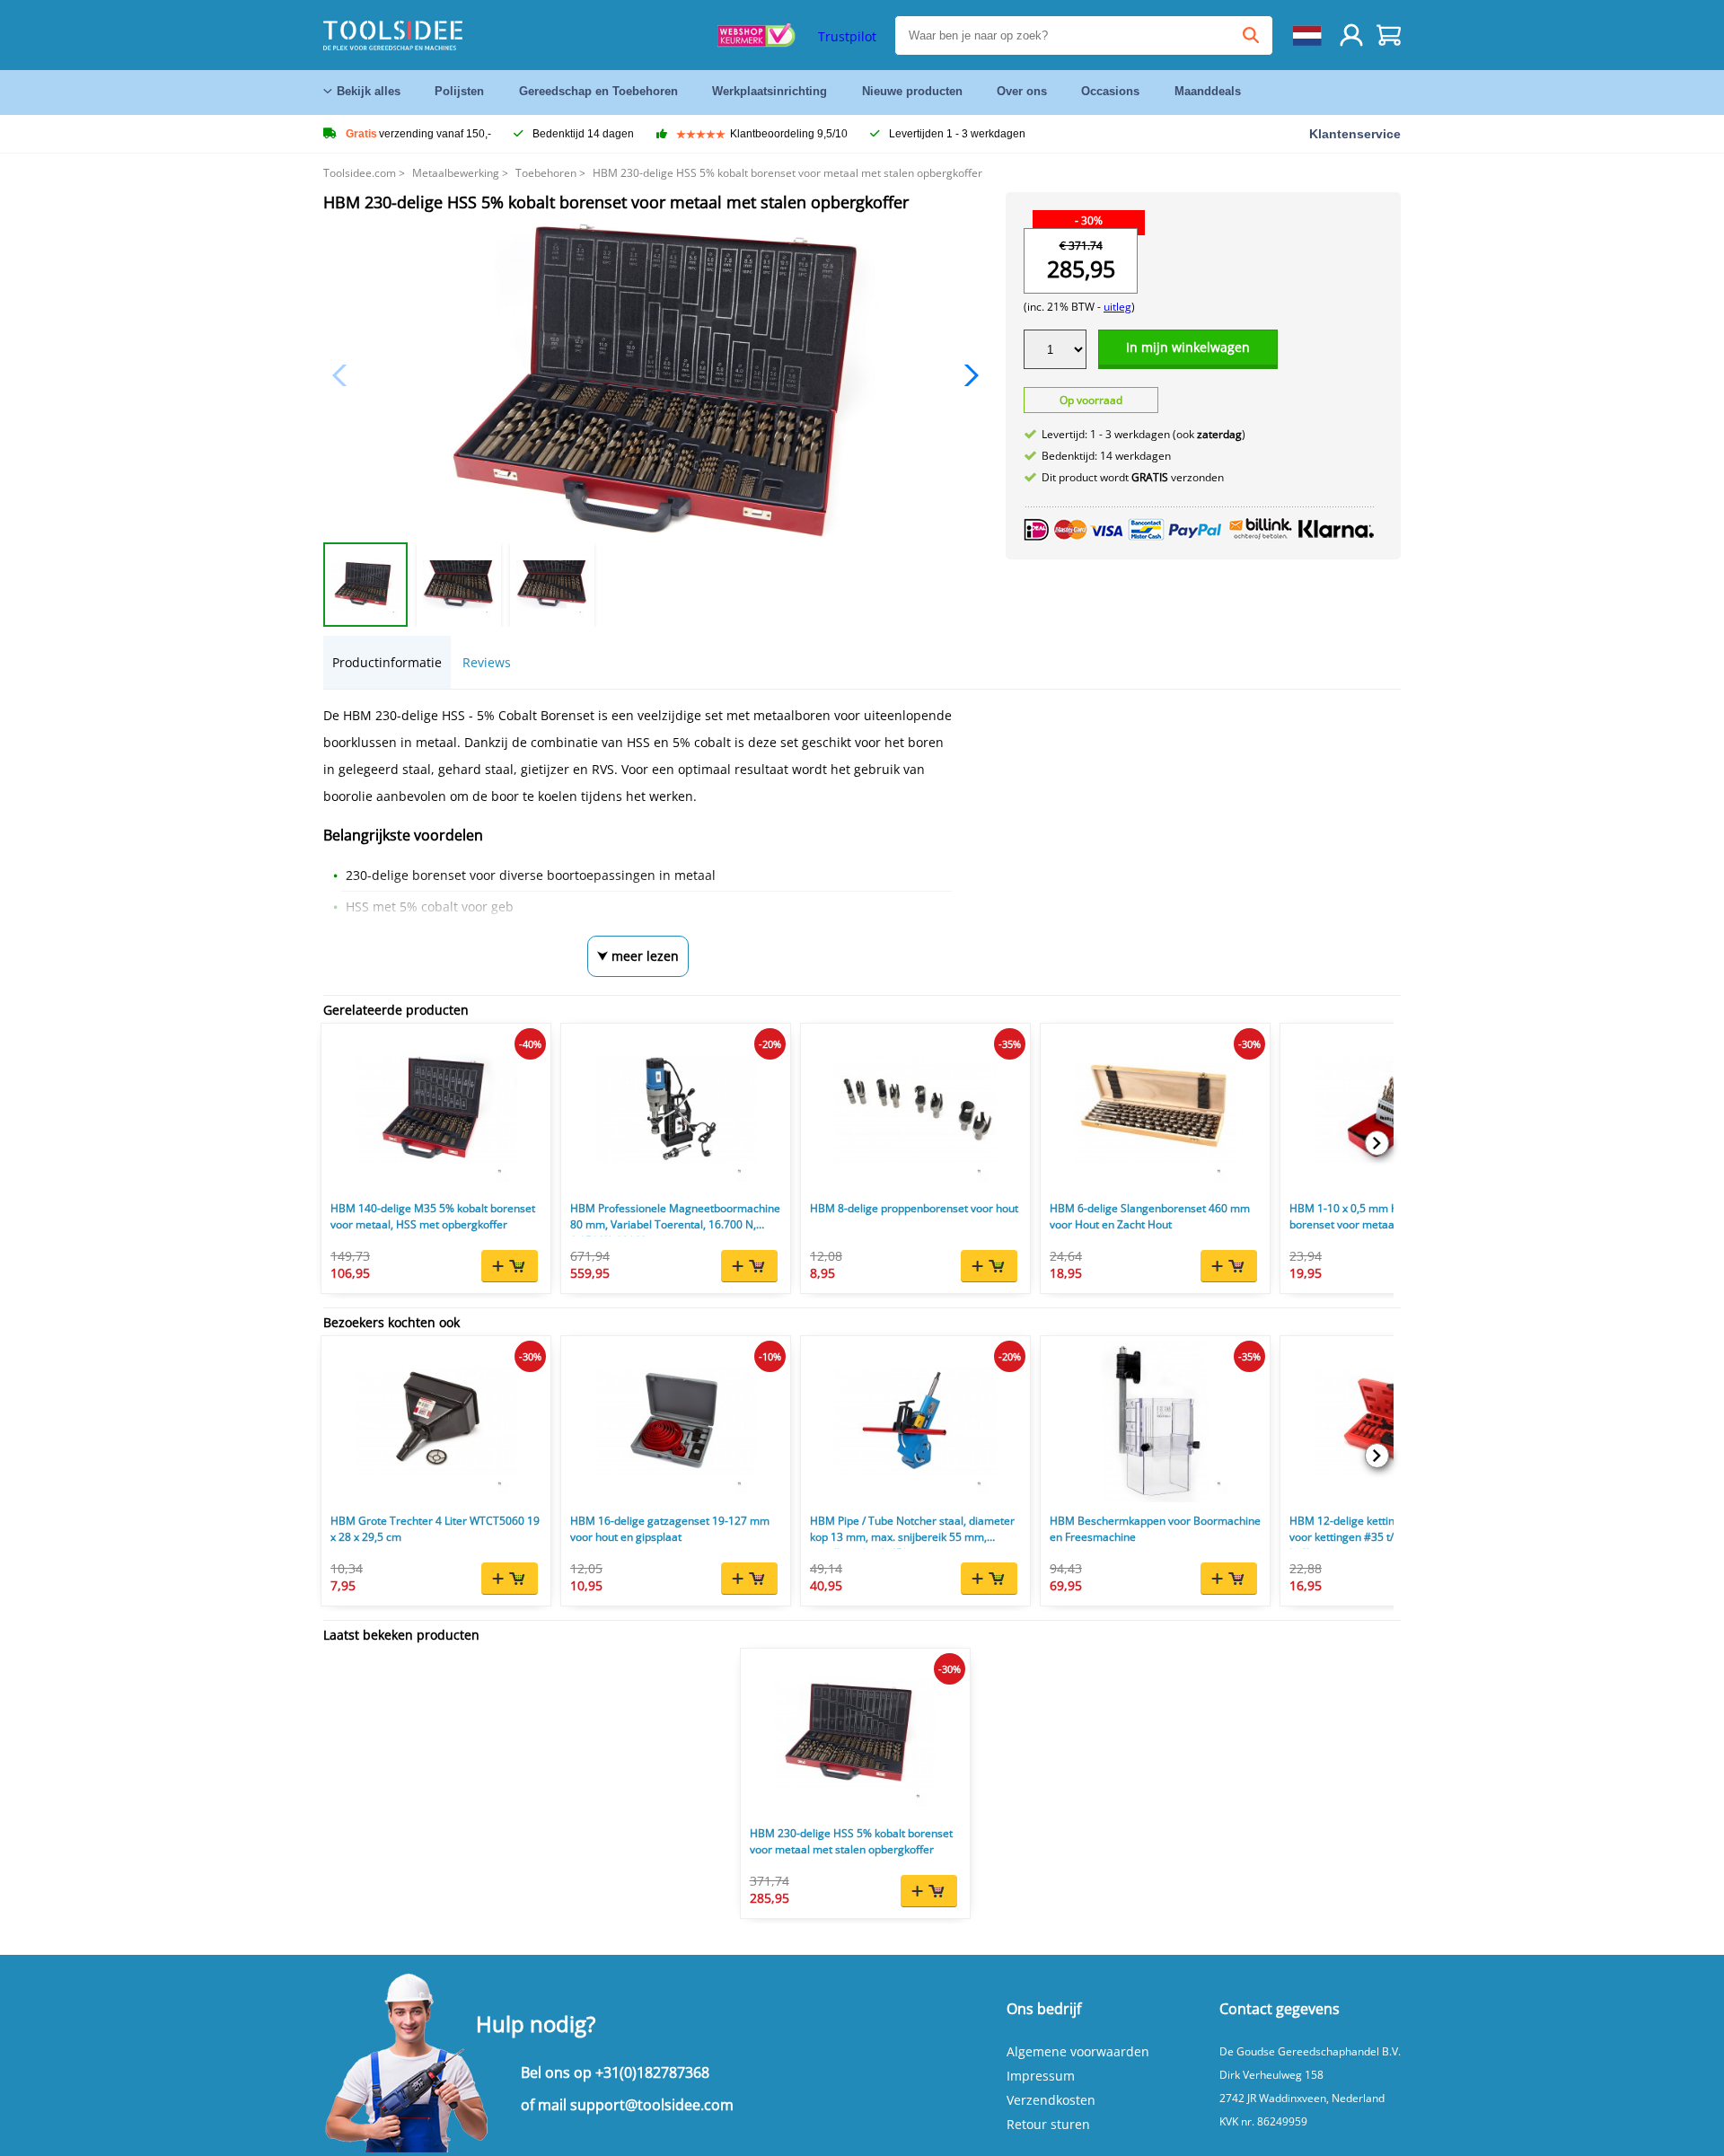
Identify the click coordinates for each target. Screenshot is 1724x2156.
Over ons (1022, 91)
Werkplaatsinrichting (770, 91)
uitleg (1117, 307)
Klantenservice (1355, 134)
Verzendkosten (1051, 2100)
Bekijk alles (369, 91)
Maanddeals (1208, 91)
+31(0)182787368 (652, 2072)
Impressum (1041, 2076)
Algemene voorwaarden (1078, 2051)
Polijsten (459, 91)
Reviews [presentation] (487, 662)
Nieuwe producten (912, 91)
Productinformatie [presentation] (387, 662)
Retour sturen (1048, 2124)
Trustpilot (847, 36)
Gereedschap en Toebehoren (598, 91)
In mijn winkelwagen (1188, 347)
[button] (967, 375)
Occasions (1110, 91)
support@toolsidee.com (652, 2105)
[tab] (387, 662)
